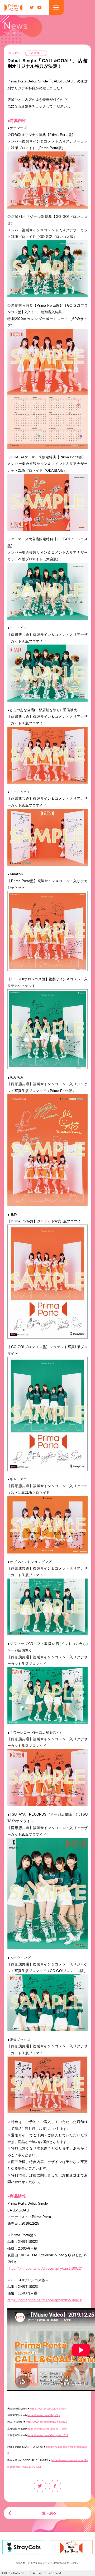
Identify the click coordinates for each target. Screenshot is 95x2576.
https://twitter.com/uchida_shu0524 (46, 2422)
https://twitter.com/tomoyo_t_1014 (47, 2429)
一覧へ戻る (47, 2513)
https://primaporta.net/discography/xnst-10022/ (45, 2268)
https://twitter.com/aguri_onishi (48, 2409)
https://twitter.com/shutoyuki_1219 (48, 2435)
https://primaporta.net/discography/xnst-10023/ (45, 2300)
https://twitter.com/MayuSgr (44, 2415)
